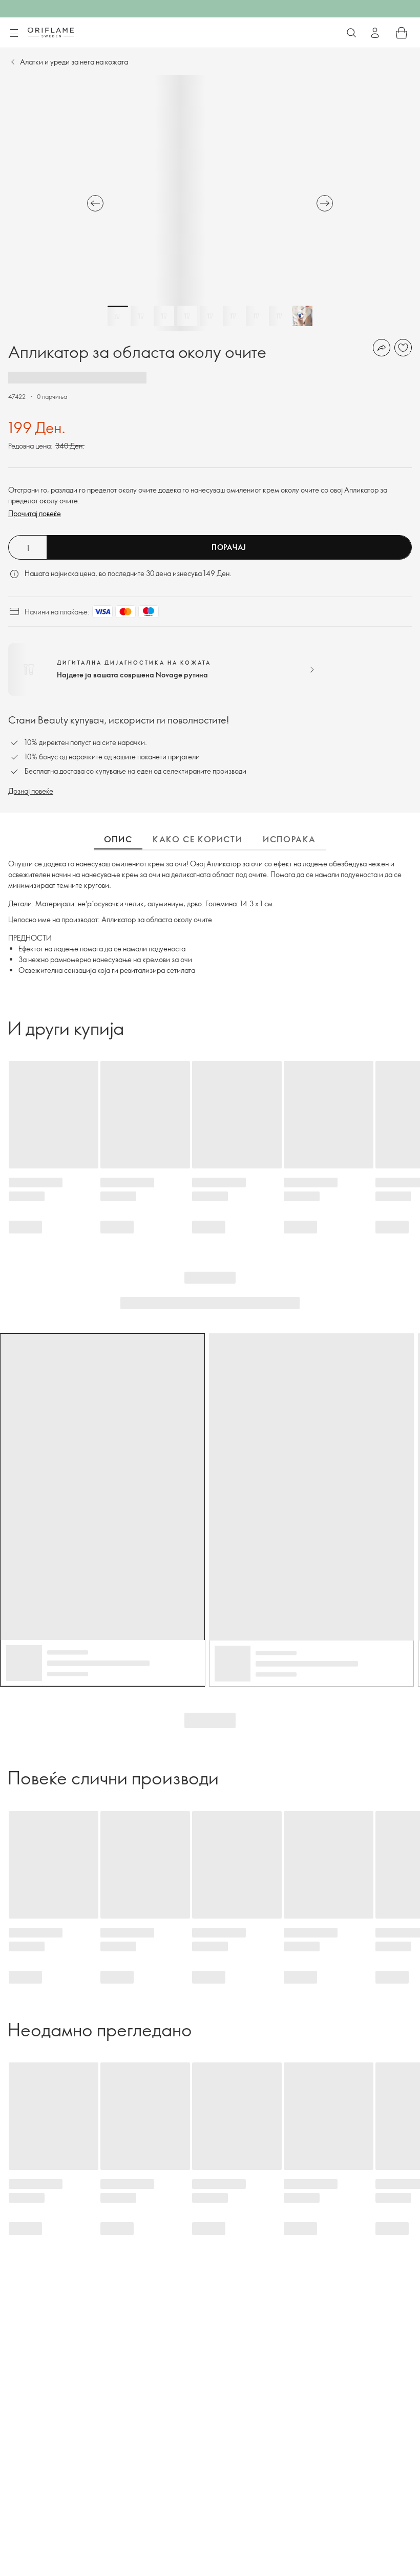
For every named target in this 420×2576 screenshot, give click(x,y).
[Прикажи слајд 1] (118, 316)
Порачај (229, 547)
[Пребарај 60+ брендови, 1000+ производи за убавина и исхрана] (351, 33)
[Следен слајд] (325, 203)
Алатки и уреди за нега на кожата (74, 62)
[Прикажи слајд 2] (141, 316)
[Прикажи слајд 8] (279, 316)
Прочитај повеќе (35, 513)
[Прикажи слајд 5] (210, 316)
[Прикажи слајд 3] (164, 316)
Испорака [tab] (289, 839)
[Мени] (14, 33)
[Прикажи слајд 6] (233, 316)
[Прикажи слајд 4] (187, 316)
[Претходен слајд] (95, 203)
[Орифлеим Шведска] (51, 32)
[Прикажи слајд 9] (302, 316)
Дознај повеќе (31, 791)
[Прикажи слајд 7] (256, 316)
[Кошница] (402, 33)
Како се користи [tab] (197, 839)
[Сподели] (382, 348)
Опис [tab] (118, 839)
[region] (210, 203)
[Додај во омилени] (403, 348)
